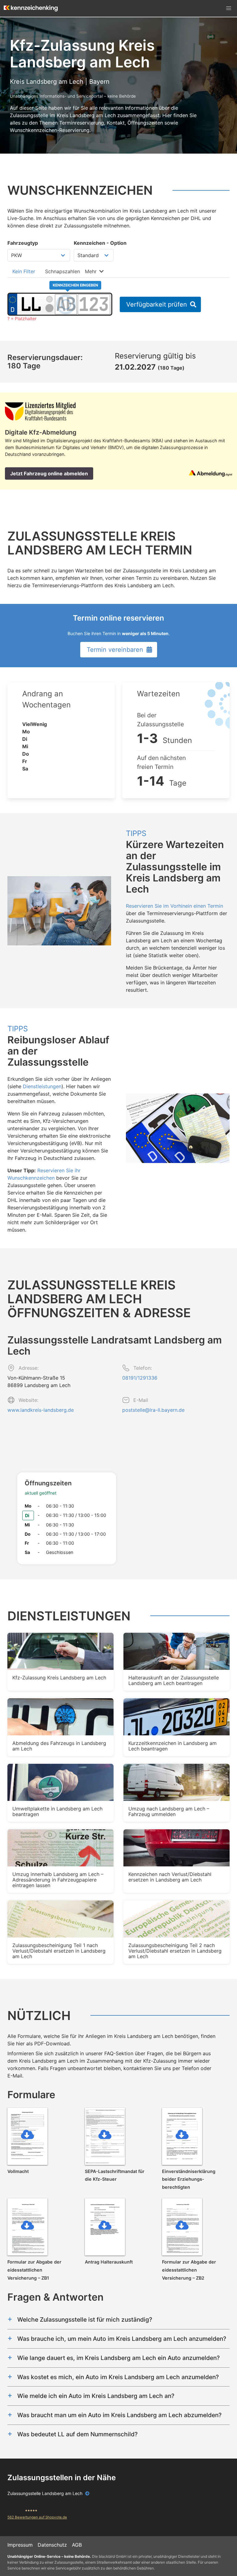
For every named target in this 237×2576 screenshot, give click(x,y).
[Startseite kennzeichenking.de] (31, 8)
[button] (229, 8)
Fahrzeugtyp (23, 243)
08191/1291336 (140, 1378)
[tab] (24, 271)
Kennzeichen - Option (100, 243)
